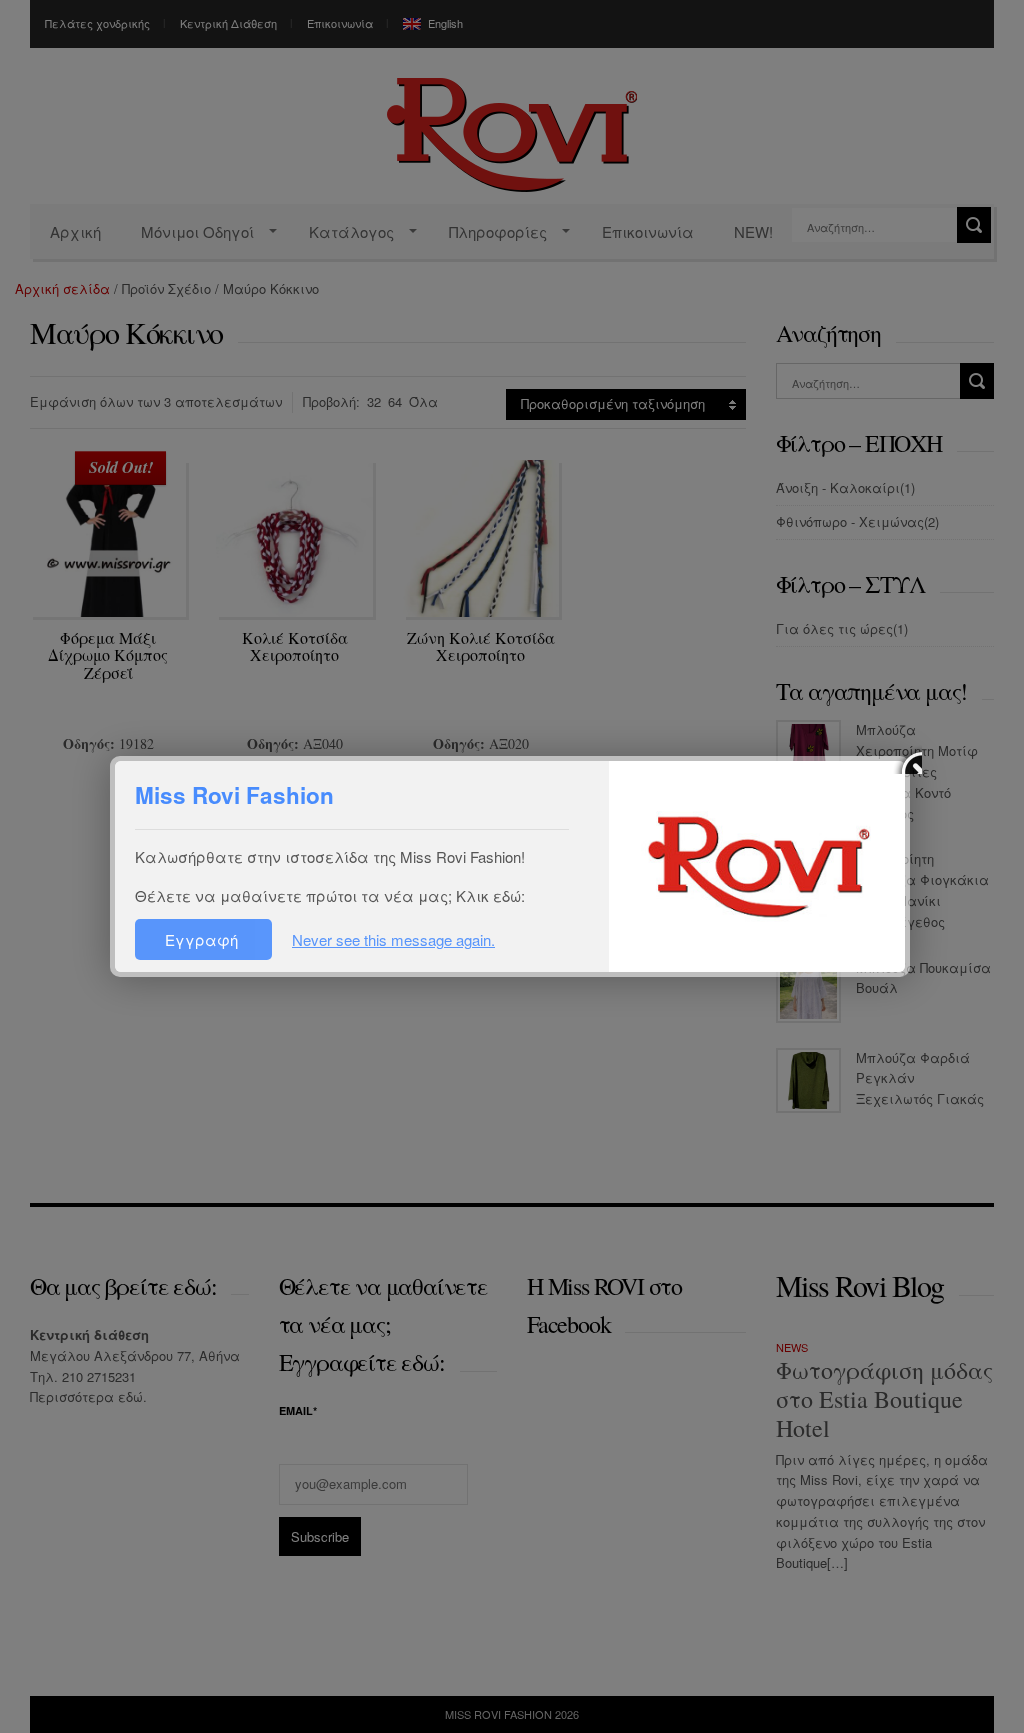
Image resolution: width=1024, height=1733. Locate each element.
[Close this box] (907, 759)
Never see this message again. (393, 939)
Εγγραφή (203, 939)
